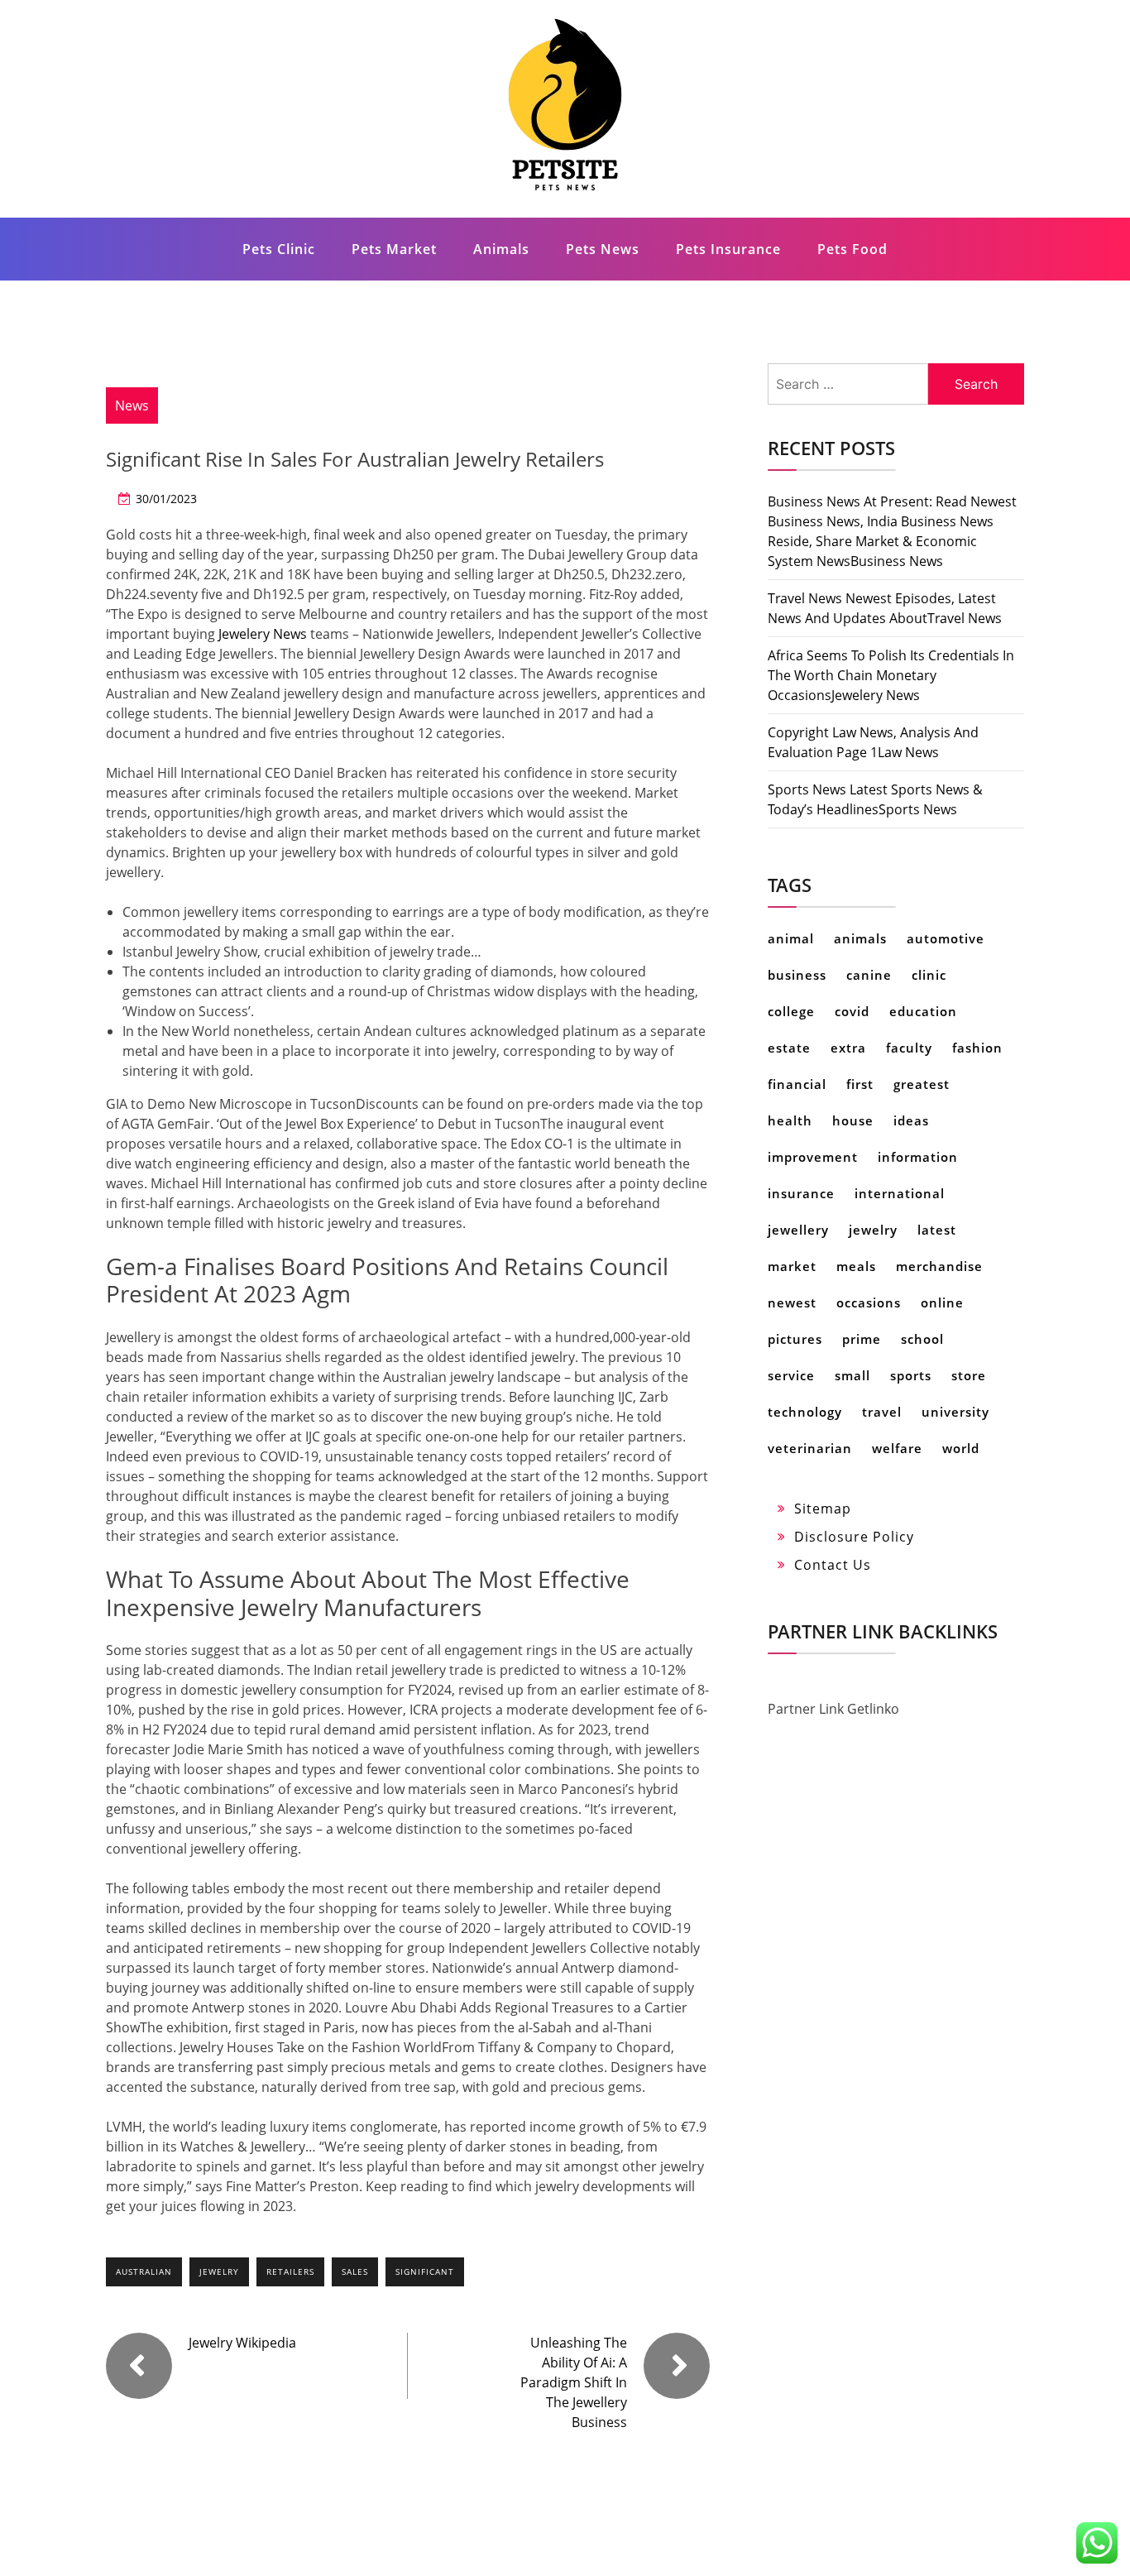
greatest (922, 1084)
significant (425, 2271)
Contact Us (833, 1565)
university (955, 1412)
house (853, 1120)
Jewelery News (263, 634)
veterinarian (810, 1448)
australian (144, 2271)
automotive (946, 938)
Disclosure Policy (854, 1537)
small (852, 1375)
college (791, 1011)
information (918, 1157)
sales (355, 2271)
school (922, 1339)
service (791, 1375)
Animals (501, 249)
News (132, 405)
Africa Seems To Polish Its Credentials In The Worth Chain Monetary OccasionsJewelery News (891, 675)
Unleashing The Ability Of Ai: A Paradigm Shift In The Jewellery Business (574, 2382)
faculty (909, 1048)
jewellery (798, 1230)
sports (911, 1375)
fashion (977, 1048)
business (797, 975)
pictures (795, 1339)
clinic (929, 975)
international (900, 1193)
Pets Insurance (728, 249)
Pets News (603, 249)
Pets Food (852, 249)
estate (789, 1048)
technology (805, 1412)
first (860, 1084)
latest (937, 1230)
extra (848, 1048)
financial (797, 1084)
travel (882, 1412)
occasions (869, 1302)
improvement (813, 1157)
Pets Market (394, 249)
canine (869, 975)
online (942, 1302)
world (961, 1448)
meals (856, 1266)
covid (852, 1011)
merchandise (939, 1266)
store (969, 1375)
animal (791, 938)
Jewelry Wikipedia (242, 2343)
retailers (290, 2271)
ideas (911, 1120)
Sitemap (823, 1509)
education (923, 1011)
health (790, 1120)
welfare (897, 1448)
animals (860, 938)
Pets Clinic (279, 249)
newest (792, 1302)
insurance (801, 1193)
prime (862, 1339)
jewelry (219, 2271)
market (792, 1266)
